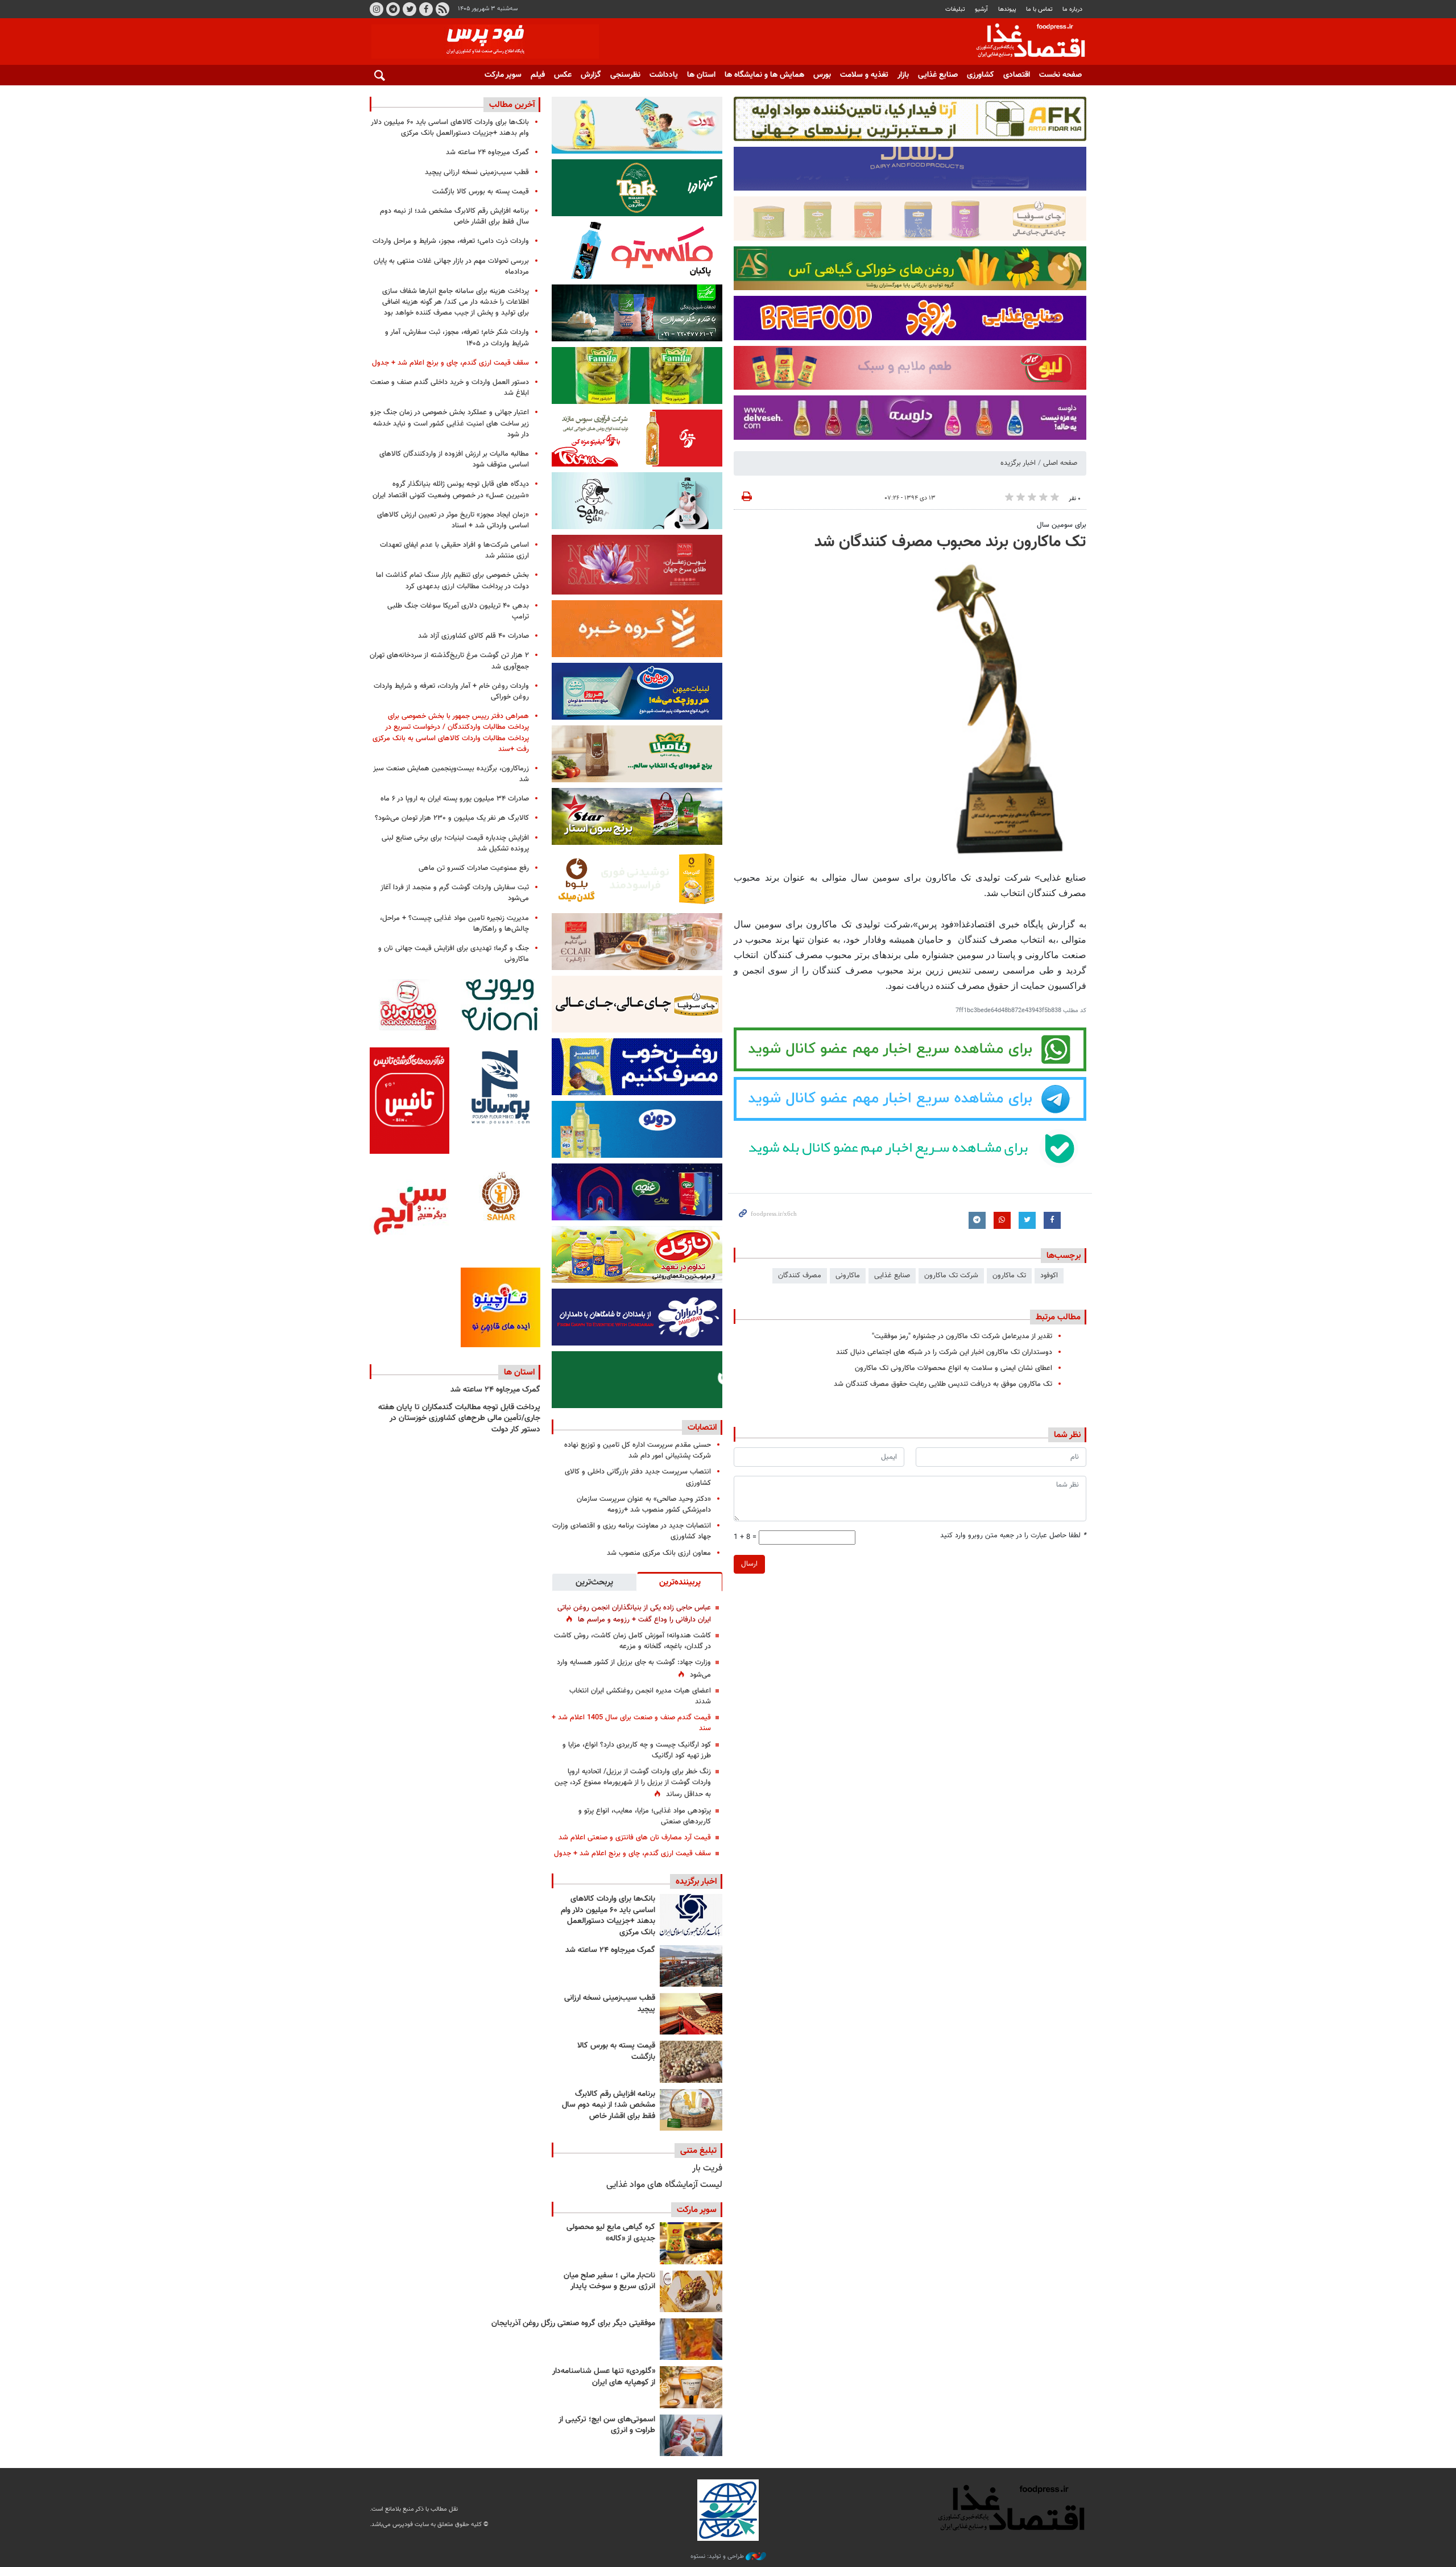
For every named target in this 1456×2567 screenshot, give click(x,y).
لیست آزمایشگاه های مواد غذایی (664, 2185)
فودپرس (1024, 42)
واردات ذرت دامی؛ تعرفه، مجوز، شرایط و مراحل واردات (451, 241)
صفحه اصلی (1060, 463)
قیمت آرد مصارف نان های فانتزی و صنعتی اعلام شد (635, 1838)
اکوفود (1049, 1276)
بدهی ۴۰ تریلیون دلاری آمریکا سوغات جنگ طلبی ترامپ (458, 611)
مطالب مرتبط (1058, 1317)
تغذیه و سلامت (864, 75)
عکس (563, 75)
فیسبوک (426, 9)
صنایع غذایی (938, 75)
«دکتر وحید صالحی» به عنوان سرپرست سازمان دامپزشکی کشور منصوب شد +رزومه (644, 1505)
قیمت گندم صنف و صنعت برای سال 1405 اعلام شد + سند (631, 1723)
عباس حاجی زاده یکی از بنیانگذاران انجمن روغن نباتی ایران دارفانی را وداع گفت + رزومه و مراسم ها (634, 1614)
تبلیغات (955, 9)
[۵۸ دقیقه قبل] (691, 1915)
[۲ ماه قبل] (691, 2243)
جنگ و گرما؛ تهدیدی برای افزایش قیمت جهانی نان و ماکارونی (454, 954)
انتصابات (702, 1427)
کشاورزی (981, 75)
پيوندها (1007, 9)
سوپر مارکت (503, 75)
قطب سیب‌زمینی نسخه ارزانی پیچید (610, 2004)
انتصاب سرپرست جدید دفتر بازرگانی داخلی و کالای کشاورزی (638, 1477)
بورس (822, 75)
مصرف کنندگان (800, 1276)
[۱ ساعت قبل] (691, 1966)
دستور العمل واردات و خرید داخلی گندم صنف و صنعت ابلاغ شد (450, 388)
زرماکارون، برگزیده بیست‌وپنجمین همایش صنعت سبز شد (451, 774)
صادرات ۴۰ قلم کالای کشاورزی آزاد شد (473, 636)
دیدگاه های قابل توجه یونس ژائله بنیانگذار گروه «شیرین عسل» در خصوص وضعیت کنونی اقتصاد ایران (451, 490)
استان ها (701, 75)
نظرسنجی (625, 75)
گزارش (591, 75)
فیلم (538, 75)
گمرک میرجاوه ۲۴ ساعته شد (610, 1950)
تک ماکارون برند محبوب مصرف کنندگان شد (950, 542)
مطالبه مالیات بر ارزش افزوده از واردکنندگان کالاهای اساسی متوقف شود (454, 459)
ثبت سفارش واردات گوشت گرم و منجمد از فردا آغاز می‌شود (455, 893)
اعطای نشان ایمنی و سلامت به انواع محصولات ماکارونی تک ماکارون (954, 1368)
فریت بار (707, 2168)
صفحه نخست (1060, 75)
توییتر (409, 9)
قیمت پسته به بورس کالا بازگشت (616, 2052)
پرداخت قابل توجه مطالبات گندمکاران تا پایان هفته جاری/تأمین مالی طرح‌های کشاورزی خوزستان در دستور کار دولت (459, 1419)
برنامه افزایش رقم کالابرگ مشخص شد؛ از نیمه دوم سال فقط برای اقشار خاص (609, 2105)
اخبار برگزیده (1018, 463)
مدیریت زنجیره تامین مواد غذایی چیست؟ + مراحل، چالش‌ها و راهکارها (454, 924)
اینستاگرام (377, 9)
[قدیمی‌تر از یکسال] (691, 2387)
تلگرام (393, 9)
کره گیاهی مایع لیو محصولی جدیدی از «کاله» (611, 2233)
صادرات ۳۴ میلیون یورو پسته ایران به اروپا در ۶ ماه (455, 799)
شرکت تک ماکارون (951, 1276)
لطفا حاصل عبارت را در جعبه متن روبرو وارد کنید (1013, 1536)
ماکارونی (848, 1276)
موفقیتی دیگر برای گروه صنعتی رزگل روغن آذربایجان (573, 2323)
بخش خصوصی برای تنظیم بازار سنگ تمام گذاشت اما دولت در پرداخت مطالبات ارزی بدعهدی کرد (452, 581)
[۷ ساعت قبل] (691, 2062)
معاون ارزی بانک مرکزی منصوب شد (659, 1553)
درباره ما (1072, 9)
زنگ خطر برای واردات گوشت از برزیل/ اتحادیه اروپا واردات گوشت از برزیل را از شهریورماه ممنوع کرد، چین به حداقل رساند (633, 1783)
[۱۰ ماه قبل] (691, 2339)
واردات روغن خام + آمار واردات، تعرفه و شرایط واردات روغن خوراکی (451, 692)
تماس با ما (1039, 9)
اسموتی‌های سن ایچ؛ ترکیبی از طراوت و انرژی (607, 2425)
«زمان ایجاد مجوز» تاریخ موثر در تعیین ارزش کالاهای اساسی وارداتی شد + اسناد (453, 520)
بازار (903, 75)
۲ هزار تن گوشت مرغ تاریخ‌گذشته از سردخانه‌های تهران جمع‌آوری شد (449, 661)
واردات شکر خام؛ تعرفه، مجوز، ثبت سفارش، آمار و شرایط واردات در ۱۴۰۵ (457, 338)
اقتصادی (1017, 75)
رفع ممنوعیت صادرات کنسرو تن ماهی (474, 868)
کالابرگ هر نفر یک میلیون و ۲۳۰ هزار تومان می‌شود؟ (452, 818)
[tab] (680, 1582)
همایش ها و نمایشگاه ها (764, 75)
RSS (442, 9)
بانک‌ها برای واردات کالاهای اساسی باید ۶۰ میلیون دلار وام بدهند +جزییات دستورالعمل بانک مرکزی (608, 1916)
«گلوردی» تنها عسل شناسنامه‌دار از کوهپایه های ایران (604, 2377)
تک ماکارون (1009, 1276)
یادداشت (664, 75)
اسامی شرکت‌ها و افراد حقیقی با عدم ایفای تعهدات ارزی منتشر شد (454, 550)
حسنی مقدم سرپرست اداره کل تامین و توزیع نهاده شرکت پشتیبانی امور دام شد (638, 1450)
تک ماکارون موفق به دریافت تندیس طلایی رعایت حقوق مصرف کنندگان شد (943, 1384)
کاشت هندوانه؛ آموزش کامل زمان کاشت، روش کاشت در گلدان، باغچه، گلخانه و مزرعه (632, 1641)
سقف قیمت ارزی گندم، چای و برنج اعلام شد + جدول (632, 1854)
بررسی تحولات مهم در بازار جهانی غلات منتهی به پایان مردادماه (451, 267)
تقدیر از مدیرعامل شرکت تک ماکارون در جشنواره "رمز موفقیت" (962, 1336)
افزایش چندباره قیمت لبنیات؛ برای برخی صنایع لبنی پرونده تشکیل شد (455, 843)
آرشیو (981, 9)
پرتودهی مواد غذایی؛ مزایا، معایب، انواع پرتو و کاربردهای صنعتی (645, 1816)
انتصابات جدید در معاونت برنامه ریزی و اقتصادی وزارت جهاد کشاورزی (632, 1531)
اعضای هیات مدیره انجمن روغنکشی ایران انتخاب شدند (640, 1696)
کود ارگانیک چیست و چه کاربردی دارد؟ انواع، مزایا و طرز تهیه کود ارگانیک (637, 1750)
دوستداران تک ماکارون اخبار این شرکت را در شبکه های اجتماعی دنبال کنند (944, 1352)
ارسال (749, 1564)
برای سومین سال (1062, 525)
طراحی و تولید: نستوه (718, 2557)
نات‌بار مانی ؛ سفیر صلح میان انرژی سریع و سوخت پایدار (609, 2281)
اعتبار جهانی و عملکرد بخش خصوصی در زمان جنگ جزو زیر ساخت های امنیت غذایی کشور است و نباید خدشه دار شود (450, 423)
